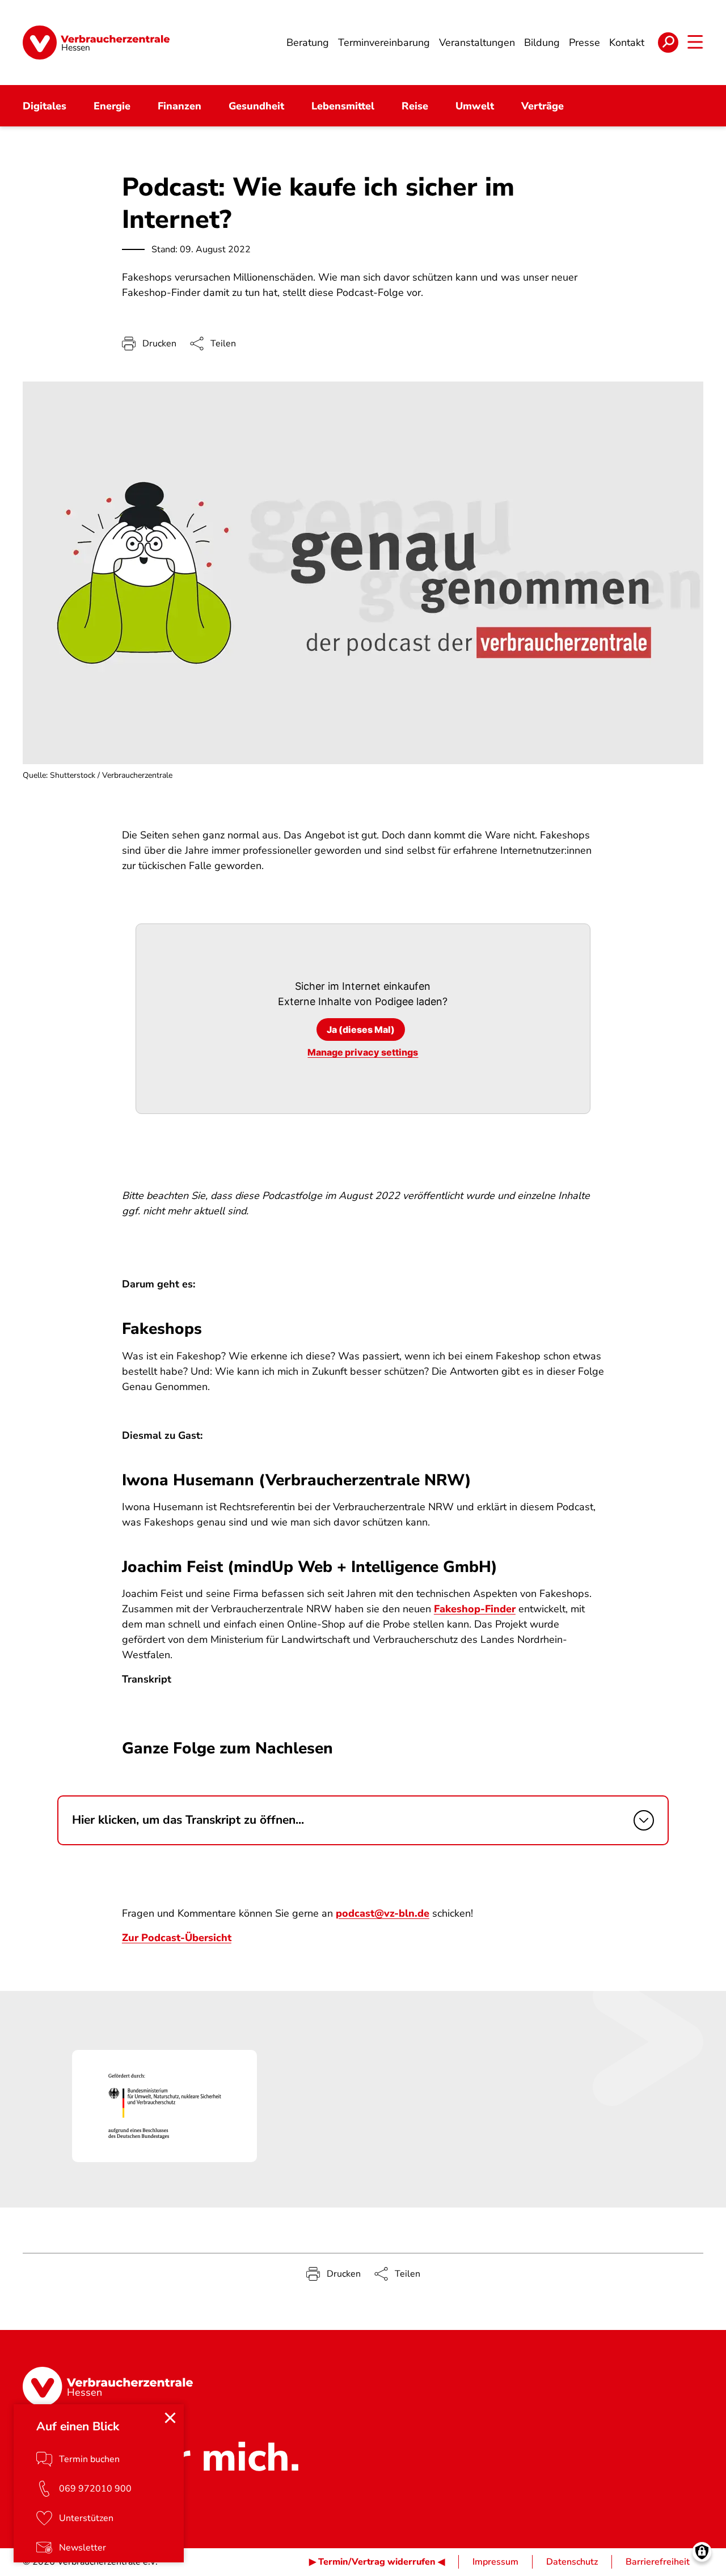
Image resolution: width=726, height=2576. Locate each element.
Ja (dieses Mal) (361, 1029)
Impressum (495, 2562)
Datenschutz (572, 2562)
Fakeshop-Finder (475, 1609)
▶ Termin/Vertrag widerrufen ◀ (377, 2562)
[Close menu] (170, 2418)
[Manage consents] (702, 2552)
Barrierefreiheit (658, 2562)
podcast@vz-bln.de (383, 1913)
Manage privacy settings (363, 1052)
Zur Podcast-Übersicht (177, 1938)
